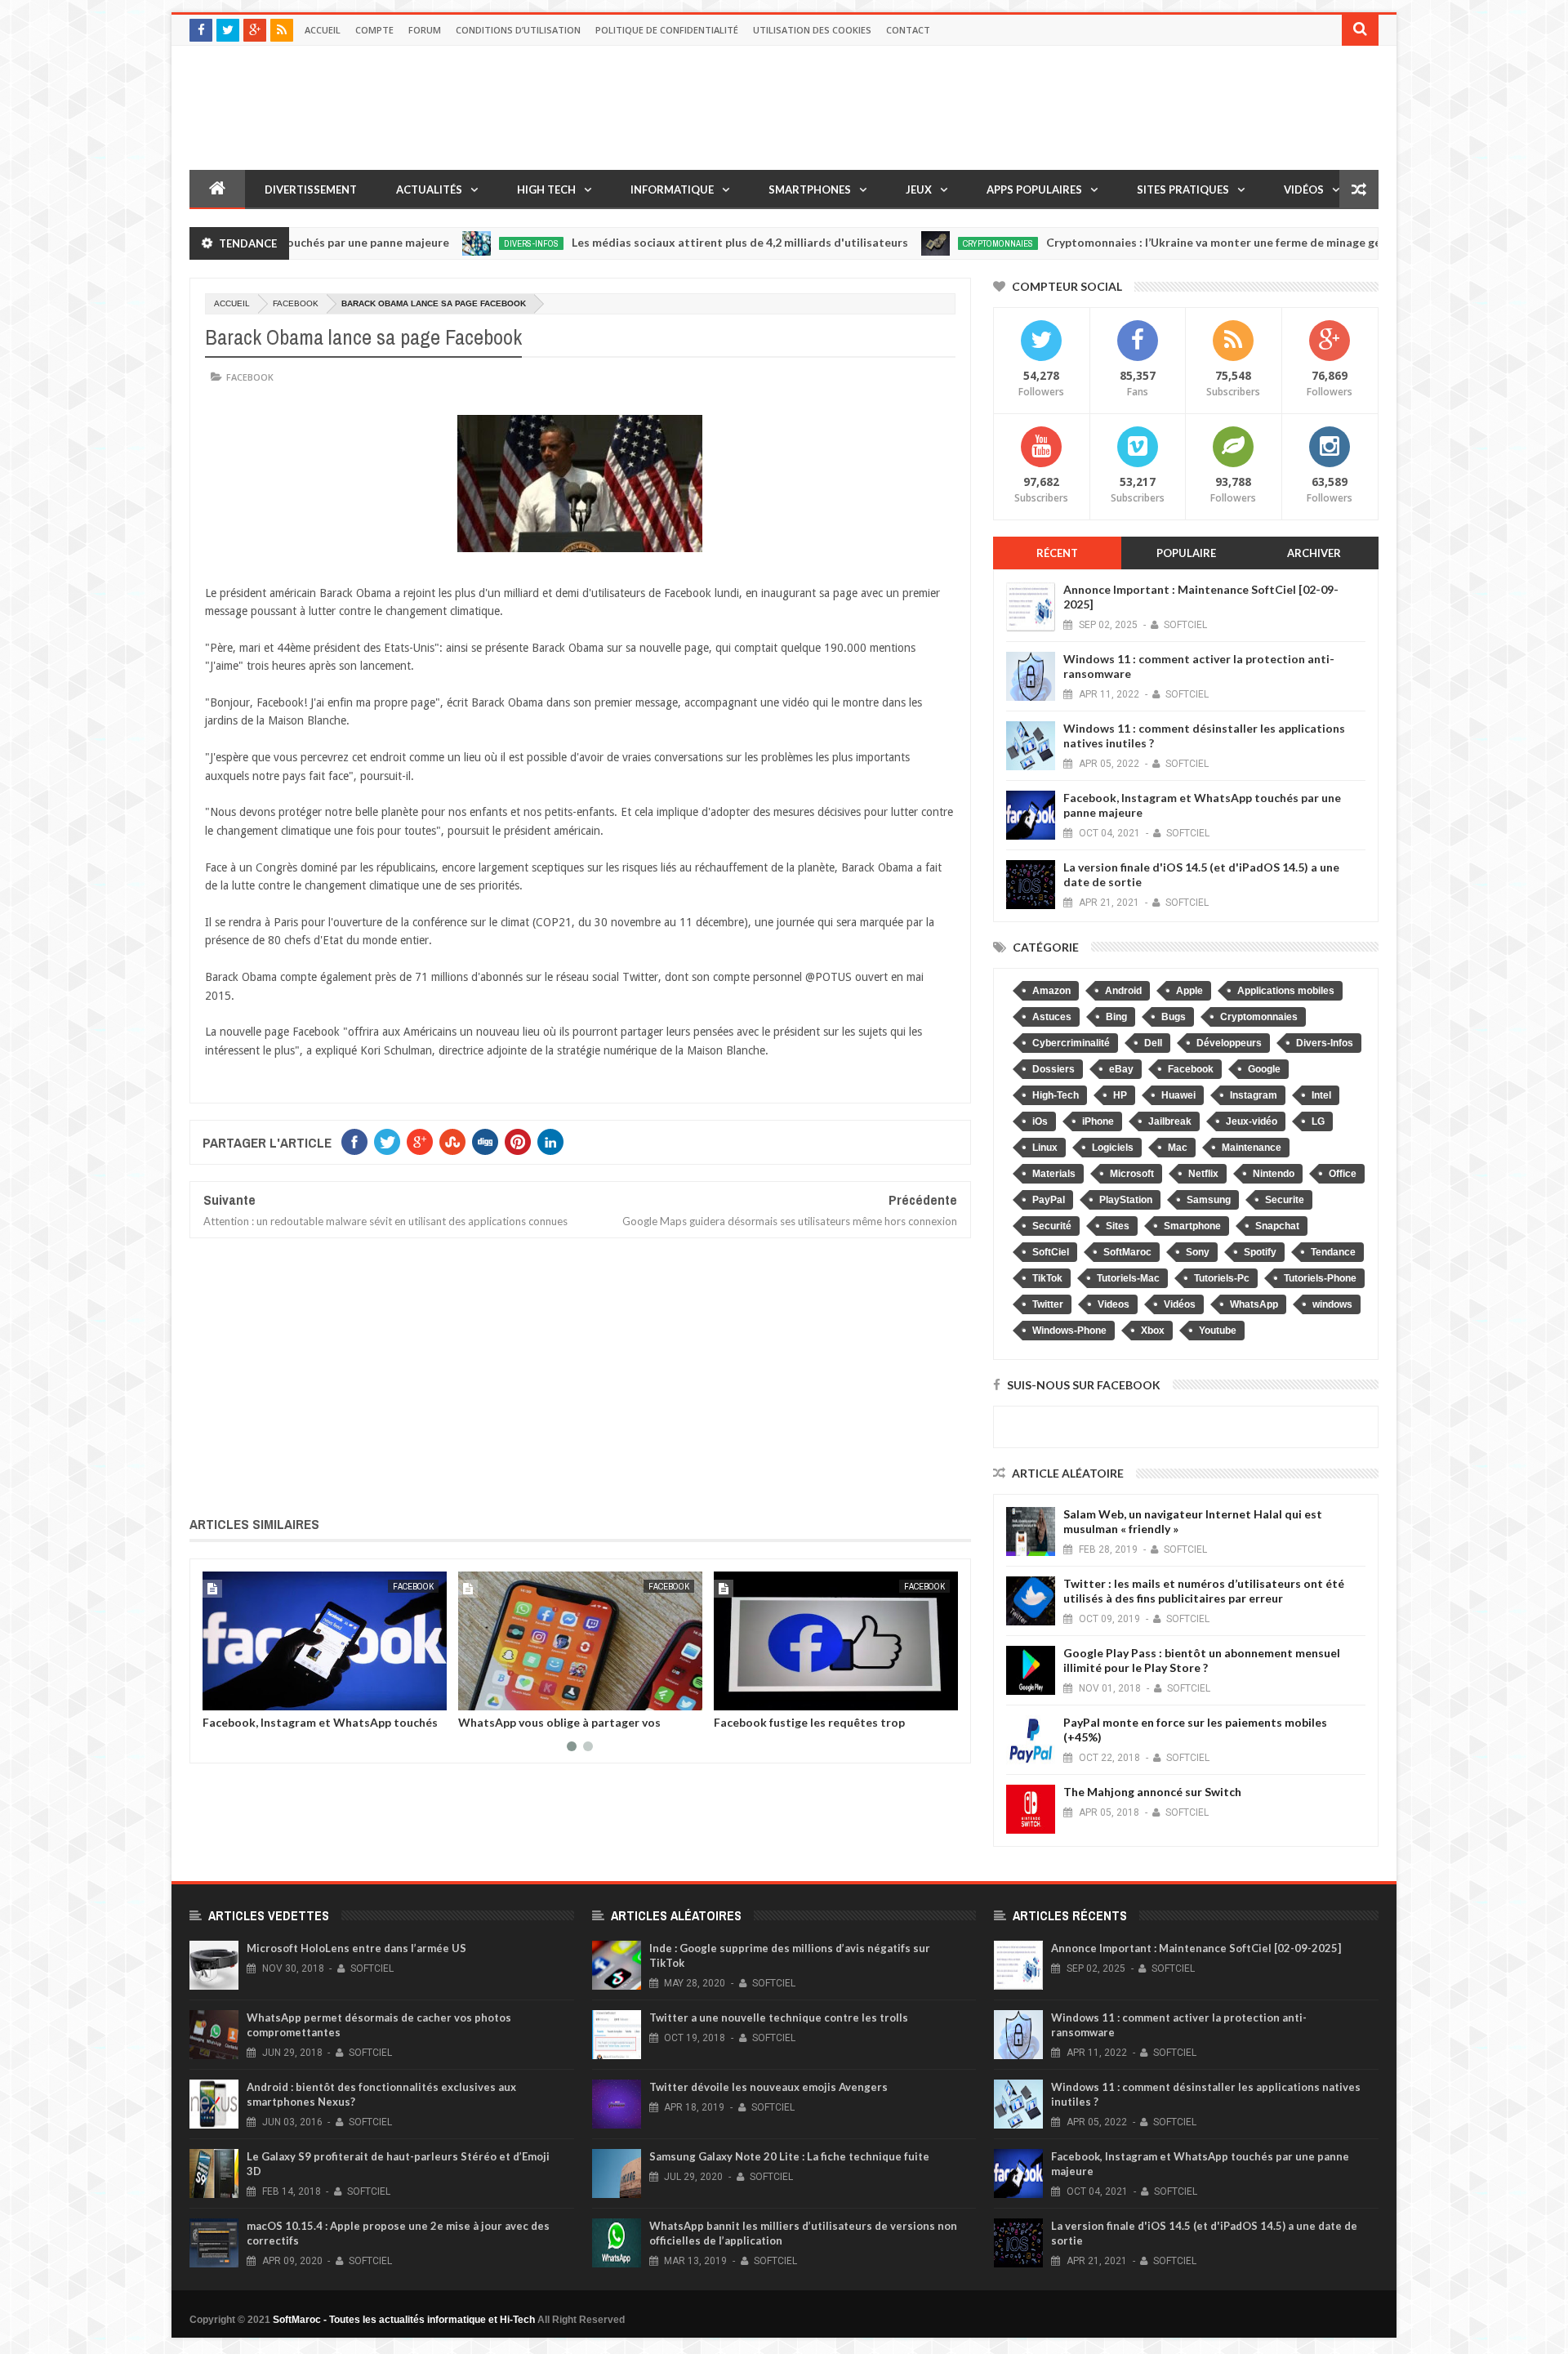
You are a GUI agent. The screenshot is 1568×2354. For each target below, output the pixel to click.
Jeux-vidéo (1252, 1121)
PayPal (1049, 1200)
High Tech (546, 189)
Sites (1118, 1226)
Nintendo (1274, 1174)
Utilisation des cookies (812, 30)
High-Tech (1056, 1095)
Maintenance (1252, 1148)
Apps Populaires (1034, 189)
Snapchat (1277, 1226)
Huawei (1178, 1095)
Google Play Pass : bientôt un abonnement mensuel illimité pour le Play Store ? (1202, 1660)
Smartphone (1192, 1226)
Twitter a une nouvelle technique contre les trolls (779, 2017)
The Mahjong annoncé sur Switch (1152, 1792)
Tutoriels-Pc (1222, 1278)
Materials (1054, 1174)
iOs (1040, 1121)
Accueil (323, 30)
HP (1120, 1095)
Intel (1321, 1095)
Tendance (1333, 1252)
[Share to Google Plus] (254, 1695)
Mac (1178, 1148)
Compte (374, 30)
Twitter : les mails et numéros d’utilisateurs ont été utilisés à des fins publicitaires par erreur (1204, 1591)
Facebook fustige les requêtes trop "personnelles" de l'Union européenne (815, 1728)
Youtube (1218, 1331)
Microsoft (1132, 1174)
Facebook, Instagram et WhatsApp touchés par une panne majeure (320, 1728)
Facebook (296, 303)
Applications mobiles (1286, 991)
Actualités (429, 189)
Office (1343, 1174)
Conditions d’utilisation (518, 30)
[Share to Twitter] (236, 1695)
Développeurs (1229, 1043)
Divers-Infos (450, 243)
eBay (1121, 1069)
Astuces (1052, 1017)
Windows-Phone (1069, 1331)
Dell (1153, 1043)
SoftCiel (1051, 1252)
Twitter (1048, 1304)
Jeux (919, 189)
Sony (1198, 1252)
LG (1318, 1121)
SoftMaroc (1127, 1252)
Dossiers (1053, 1069)
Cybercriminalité (1071, 1043)
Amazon (1051, 991)
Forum (425, 30)
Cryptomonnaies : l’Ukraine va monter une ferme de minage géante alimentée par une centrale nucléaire (1245, 242)
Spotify (1260, 1252)
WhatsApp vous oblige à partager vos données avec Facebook (559, 1728)
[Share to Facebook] (218, 1695)
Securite (1285, 1200)
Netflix (1203, 1174)
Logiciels (1113, 1148)
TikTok (1047, 1278)
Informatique (672, 189)
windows (1332, 1304)
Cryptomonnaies (917, 243)
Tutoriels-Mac (1128, 1278)
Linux (1045, 1148)
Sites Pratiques (1183, 189)
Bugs (1174, 1017)
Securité (1052, 1226)
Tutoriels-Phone (1320, 1278)
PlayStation (1126, 1200)
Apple (1189, 991)
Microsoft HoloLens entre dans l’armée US (356, 1948)
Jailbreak (1170, 1121)
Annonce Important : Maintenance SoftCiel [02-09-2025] (1196, 1948)
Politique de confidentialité (667, 30)
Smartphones (810, 189)
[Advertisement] (580, 1374)
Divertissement (311, 189)
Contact (908, 30)
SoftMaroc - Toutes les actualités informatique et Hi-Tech (404, 2320)
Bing (1116, 1017)
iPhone (1098, 1121)
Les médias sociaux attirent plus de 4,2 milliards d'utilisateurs (659, 242)
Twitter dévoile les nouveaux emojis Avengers (768, 2087)
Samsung (1209, 1200)
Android (1123, 991)
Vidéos (1304, 189)
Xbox (1153, 1331)
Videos (1114, 1304)
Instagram (1254, 1095)
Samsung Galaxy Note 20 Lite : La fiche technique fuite (789, 2156)
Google (1264, 1069)
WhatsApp (1254, 1304)
